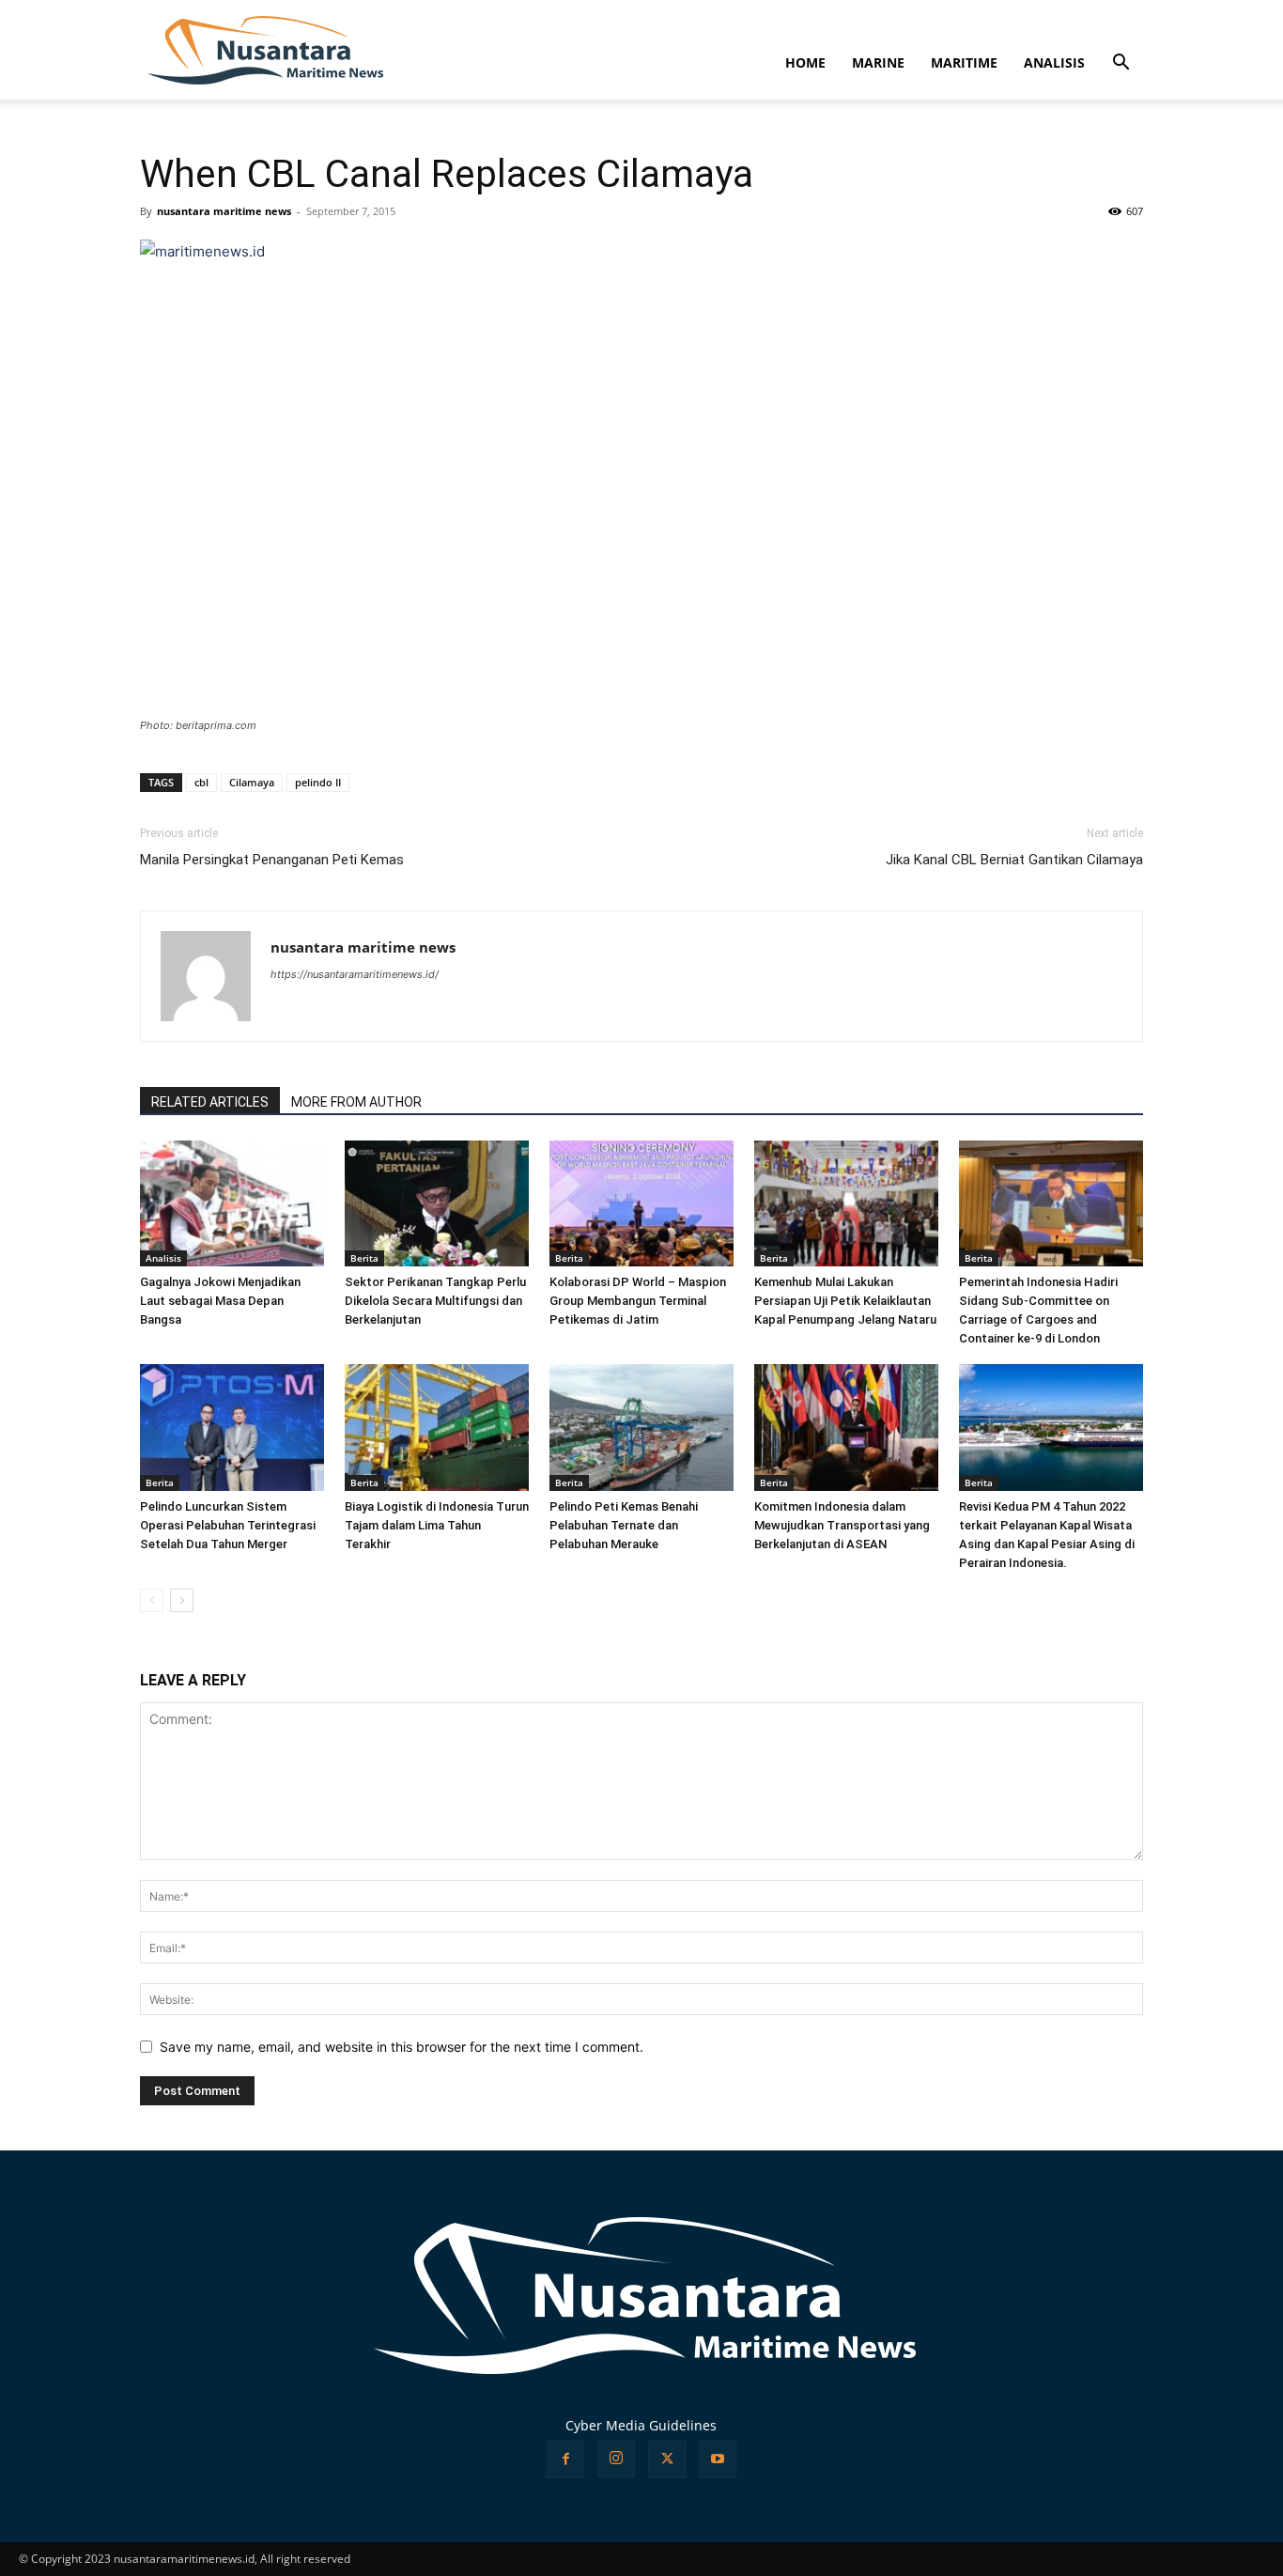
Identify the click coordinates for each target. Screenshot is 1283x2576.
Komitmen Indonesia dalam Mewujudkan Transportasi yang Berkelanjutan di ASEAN (842, 1525)
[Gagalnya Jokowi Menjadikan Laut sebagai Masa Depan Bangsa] (232, 1204)
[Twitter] (667, 2460)
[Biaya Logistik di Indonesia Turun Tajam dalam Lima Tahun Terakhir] (437, 1428)
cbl (201, 782)
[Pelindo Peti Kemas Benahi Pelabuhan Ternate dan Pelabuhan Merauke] (641, 1428)
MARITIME (964, 62)
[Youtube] (718, 2460)
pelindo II (318, 782)
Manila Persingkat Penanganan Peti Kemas (272, 860)
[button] (1121, 64)
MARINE (878, 62)
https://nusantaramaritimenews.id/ (355, 974)
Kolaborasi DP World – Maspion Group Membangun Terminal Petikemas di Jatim (638, 1301)
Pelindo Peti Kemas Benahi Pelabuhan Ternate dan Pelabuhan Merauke (624, 1525)
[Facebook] (565, 2460)
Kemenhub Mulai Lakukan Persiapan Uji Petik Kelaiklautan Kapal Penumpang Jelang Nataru (845, 1301)
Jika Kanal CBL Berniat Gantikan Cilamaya (1014, 860)
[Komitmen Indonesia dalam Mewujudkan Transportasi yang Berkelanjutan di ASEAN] (846, 1428)
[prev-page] (152, 1600)
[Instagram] (616, 2459)
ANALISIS (1054, 62)
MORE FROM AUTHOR (356, 1102)
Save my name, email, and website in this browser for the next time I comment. (402, 2047)
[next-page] (182, 1600)
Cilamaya (252, 782)
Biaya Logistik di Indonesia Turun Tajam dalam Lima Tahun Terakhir (437, 1525)
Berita (364, 1258)
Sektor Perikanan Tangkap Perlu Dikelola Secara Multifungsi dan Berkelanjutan (435, 1301)
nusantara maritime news (224, 211)
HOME (805, 62)
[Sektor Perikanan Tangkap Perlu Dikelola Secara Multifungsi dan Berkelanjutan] (437, 1204)
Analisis (163, 1258)
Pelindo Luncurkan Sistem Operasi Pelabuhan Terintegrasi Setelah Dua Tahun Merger (228, 1525)
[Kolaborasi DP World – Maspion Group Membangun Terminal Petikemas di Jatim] (641, 1204)
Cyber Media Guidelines (641, 2425)
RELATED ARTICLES (210, 1102)
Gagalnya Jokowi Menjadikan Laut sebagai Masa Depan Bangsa (220, 1301)
